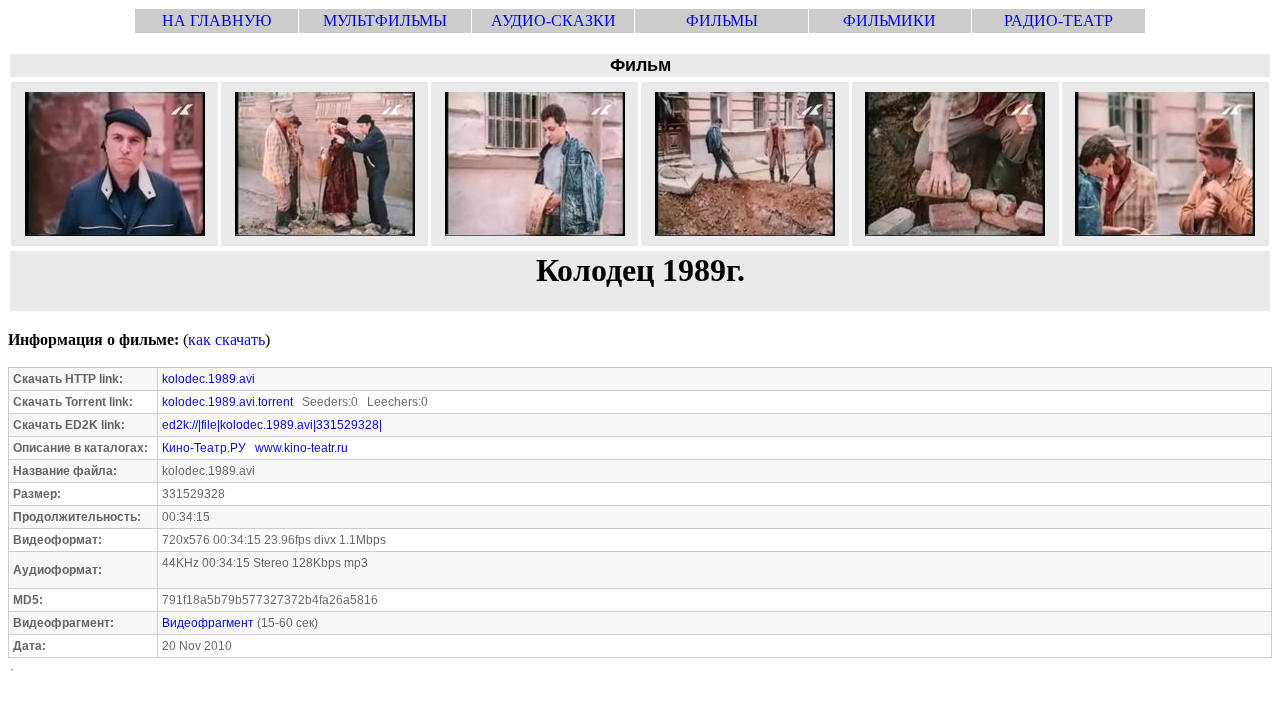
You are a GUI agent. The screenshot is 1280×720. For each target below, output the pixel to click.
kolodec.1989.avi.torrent (227, 402)
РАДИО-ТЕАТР (1058, 20)
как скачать (226, 339)
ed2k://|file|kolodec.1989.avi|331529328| (272, 425)
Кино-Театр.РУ (204, 448)
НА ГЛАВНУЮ (216, 20)
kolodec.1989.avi (208, 379)
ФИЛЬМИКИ (889, 20)
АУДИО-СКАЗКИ (553, 20)
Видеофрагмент (208, 623)
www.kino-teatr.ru (301, 448)
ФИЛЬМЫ (722, 20)
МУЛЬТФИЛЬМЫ (385, 20)
